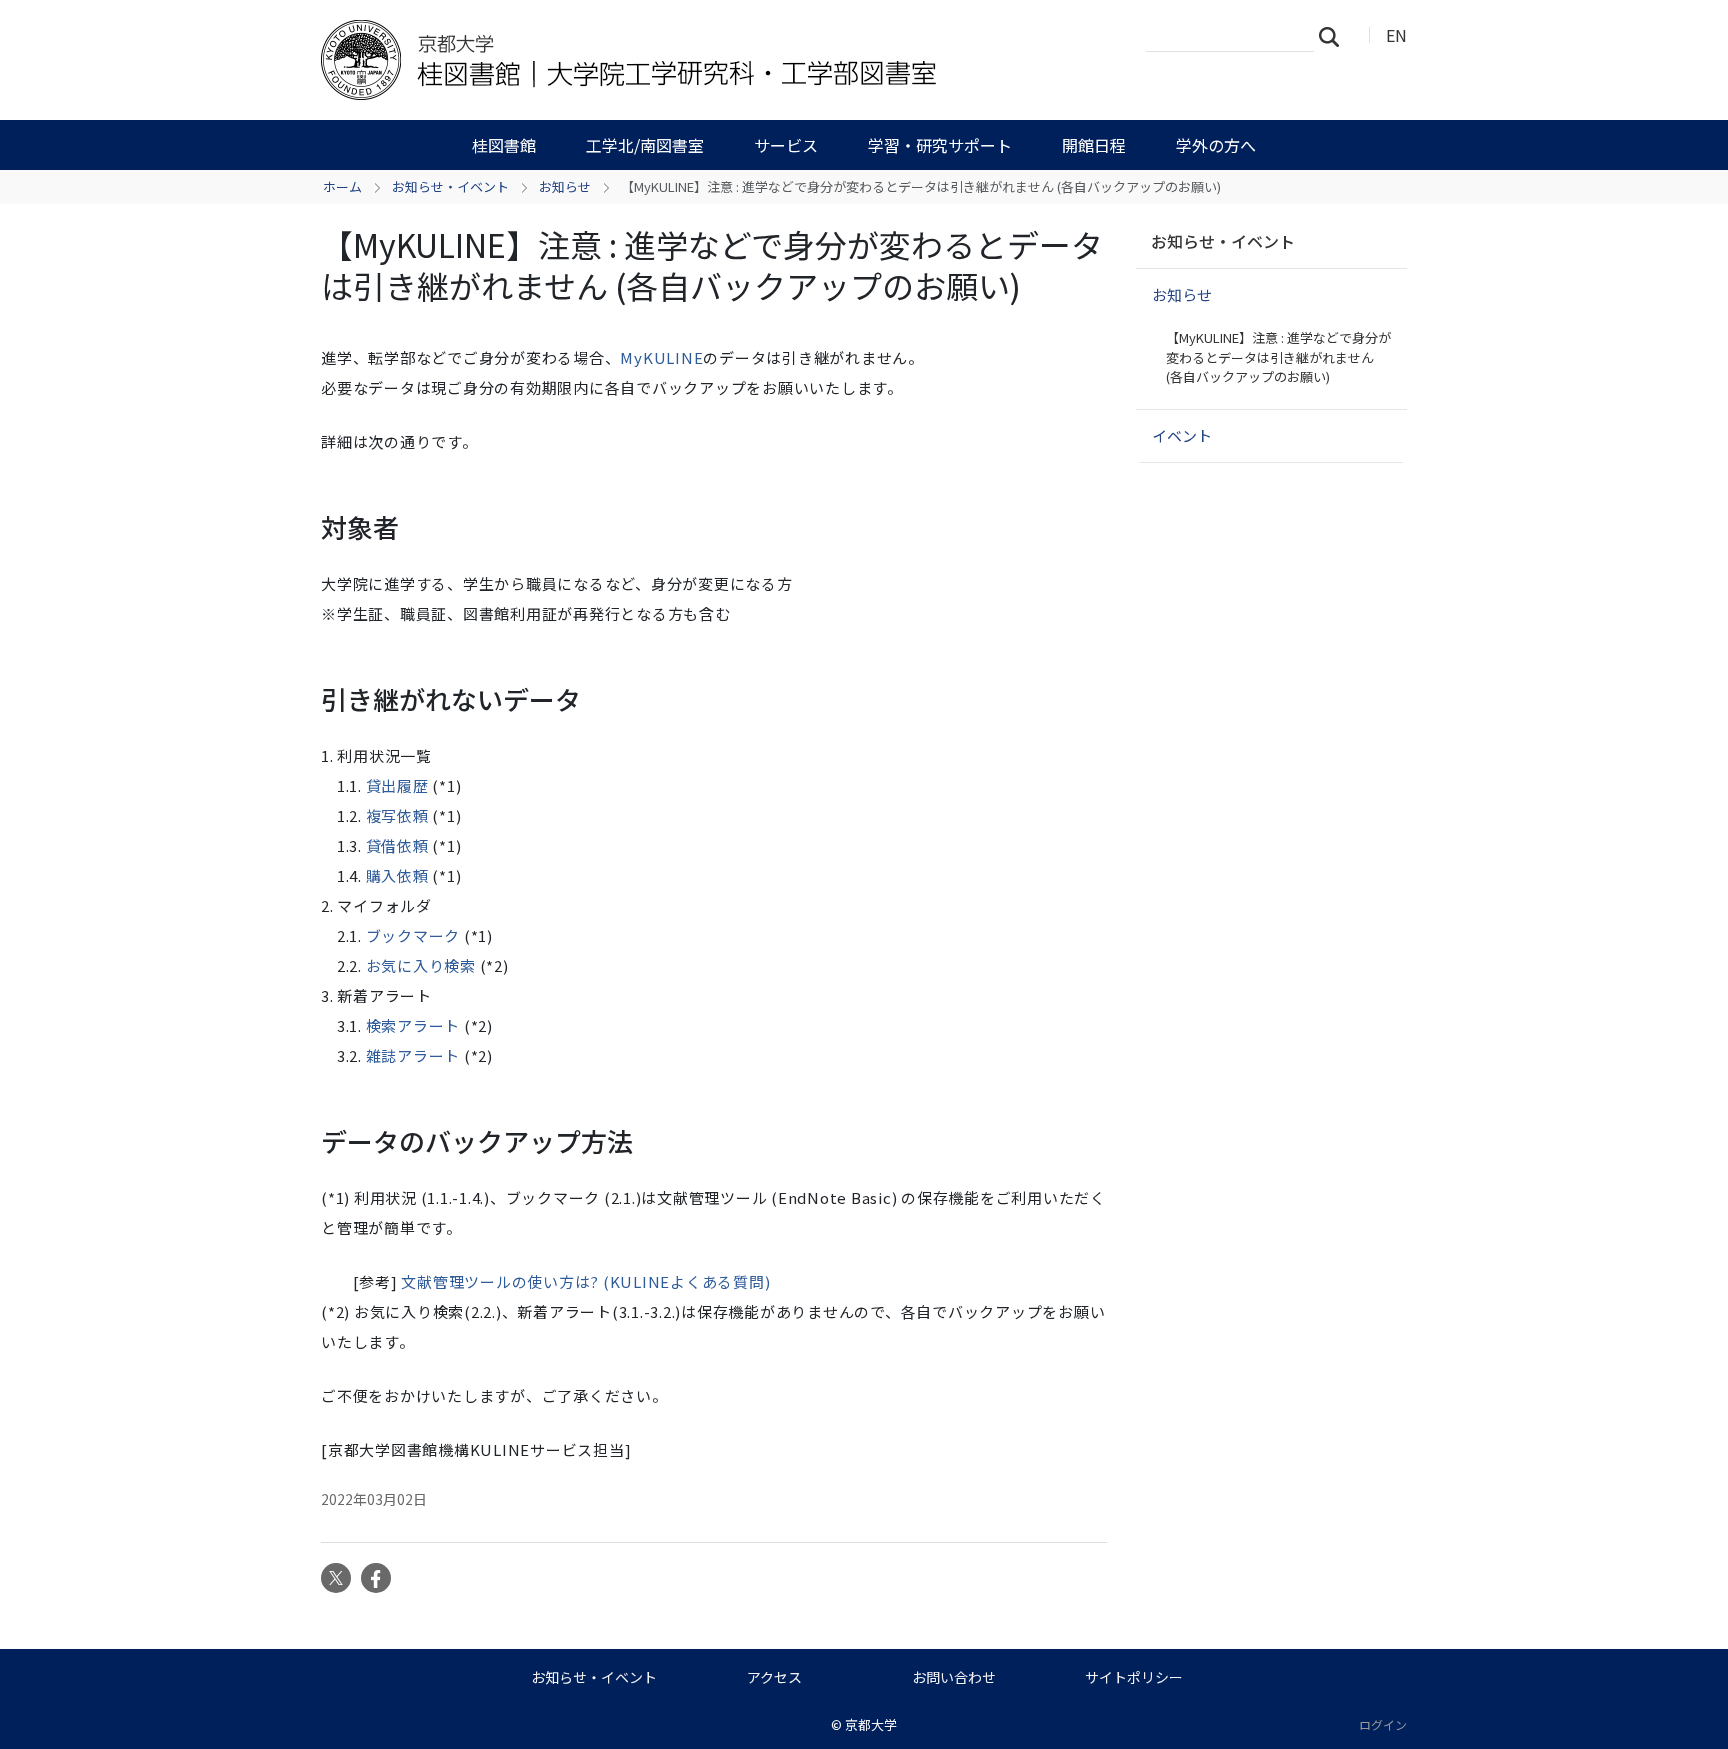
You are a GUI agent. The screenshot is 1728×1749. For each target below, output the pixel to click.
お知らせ (565, 186)
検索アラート (413, 1025)
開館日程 (1094, 145)
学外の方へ (1216, 145)
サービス (786, 145)
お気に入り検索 (421, 965)
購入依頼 (397, 875)
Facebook (376, 1578)
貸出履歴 (397, 785)
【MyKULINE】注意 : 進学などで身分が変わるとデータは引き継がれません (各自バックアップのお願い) (1278, 357)
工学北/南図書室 (645, 145)
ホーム (342, 186)
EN (1396, 35)
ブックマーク (413, 935)
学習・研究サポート (940, 145)
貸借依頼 (397, 845)
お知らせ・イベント (450, 186)
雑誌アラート (413, 1055)
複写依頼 (397, 815)
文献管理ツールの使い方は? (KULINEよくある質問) (585, 1281)
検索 (1335, 36)
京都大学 (871, 1724)
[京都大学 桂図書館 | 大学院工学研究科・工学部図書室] (641, 60)
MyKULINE (661, 357)
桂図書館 (504, 145)
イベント (1182, 435)
